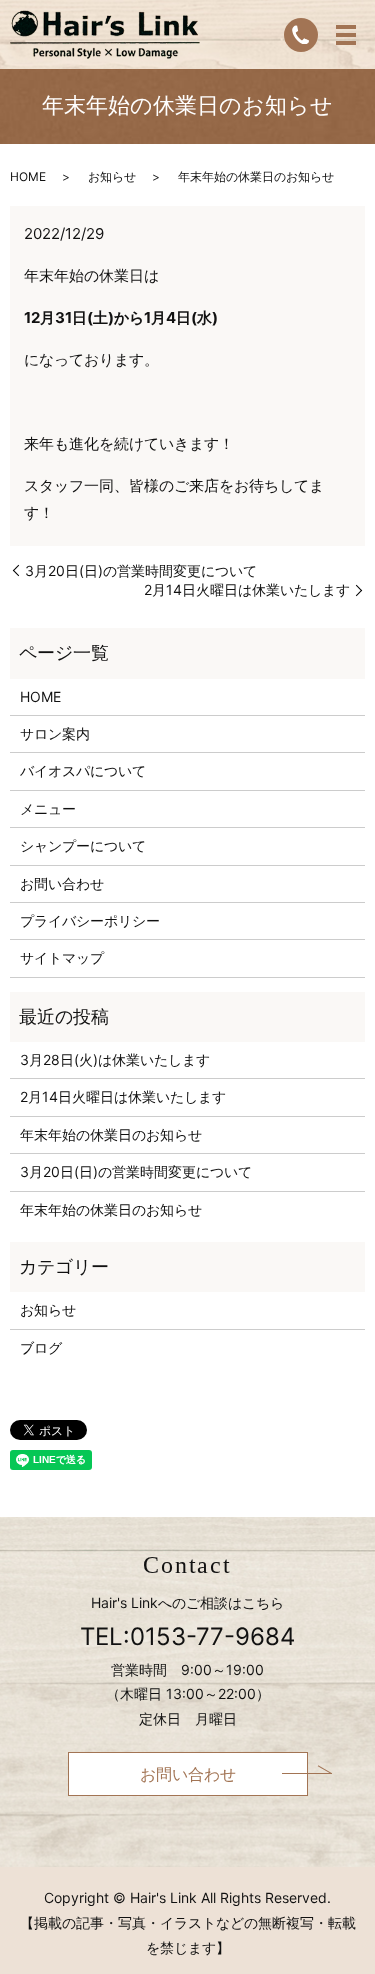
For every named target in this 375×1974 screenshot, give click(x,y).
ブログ (41, 1347)
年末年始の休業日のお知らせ (111, 1134)
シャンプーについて (83, 845)
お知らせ (112, 176)
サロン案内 (55, 733)
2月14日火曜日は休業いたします (247, 589)
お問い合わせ (62, 883)
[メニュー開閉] (346, 35)
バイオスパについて (83, 770)
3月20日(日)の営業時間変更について (141, 570)
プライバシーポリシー (90, 920)
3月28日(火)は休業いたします (115, 1059)
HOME (28, 176)
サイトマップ (62, 957)
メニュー (48, 808)
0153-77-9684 (212, 1636)
